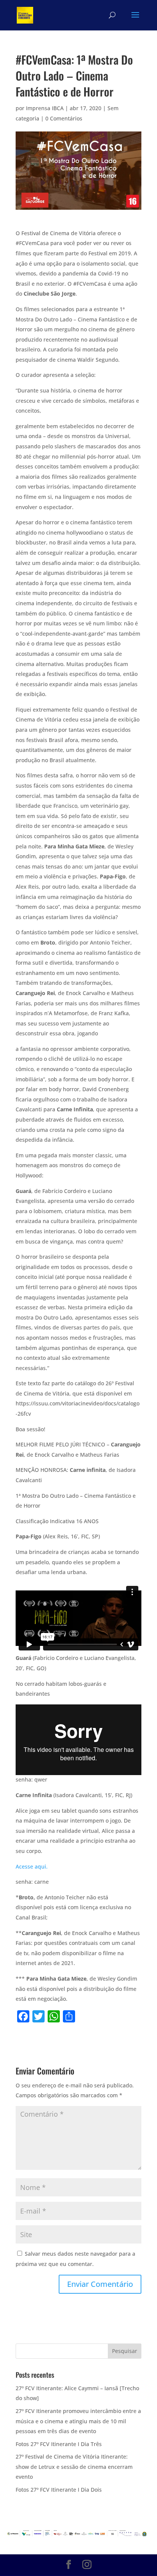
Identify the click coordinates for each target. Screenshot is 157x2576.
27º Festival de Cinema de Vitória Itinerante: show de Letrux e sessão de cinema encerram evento (74, 2467)
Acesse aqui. (32, 1866)
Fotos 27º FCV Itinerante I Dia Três (59, 2444)
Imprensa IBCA (45, 108)
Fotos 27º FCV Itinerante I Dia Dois (59, 2490)
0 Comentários (64, 118)
